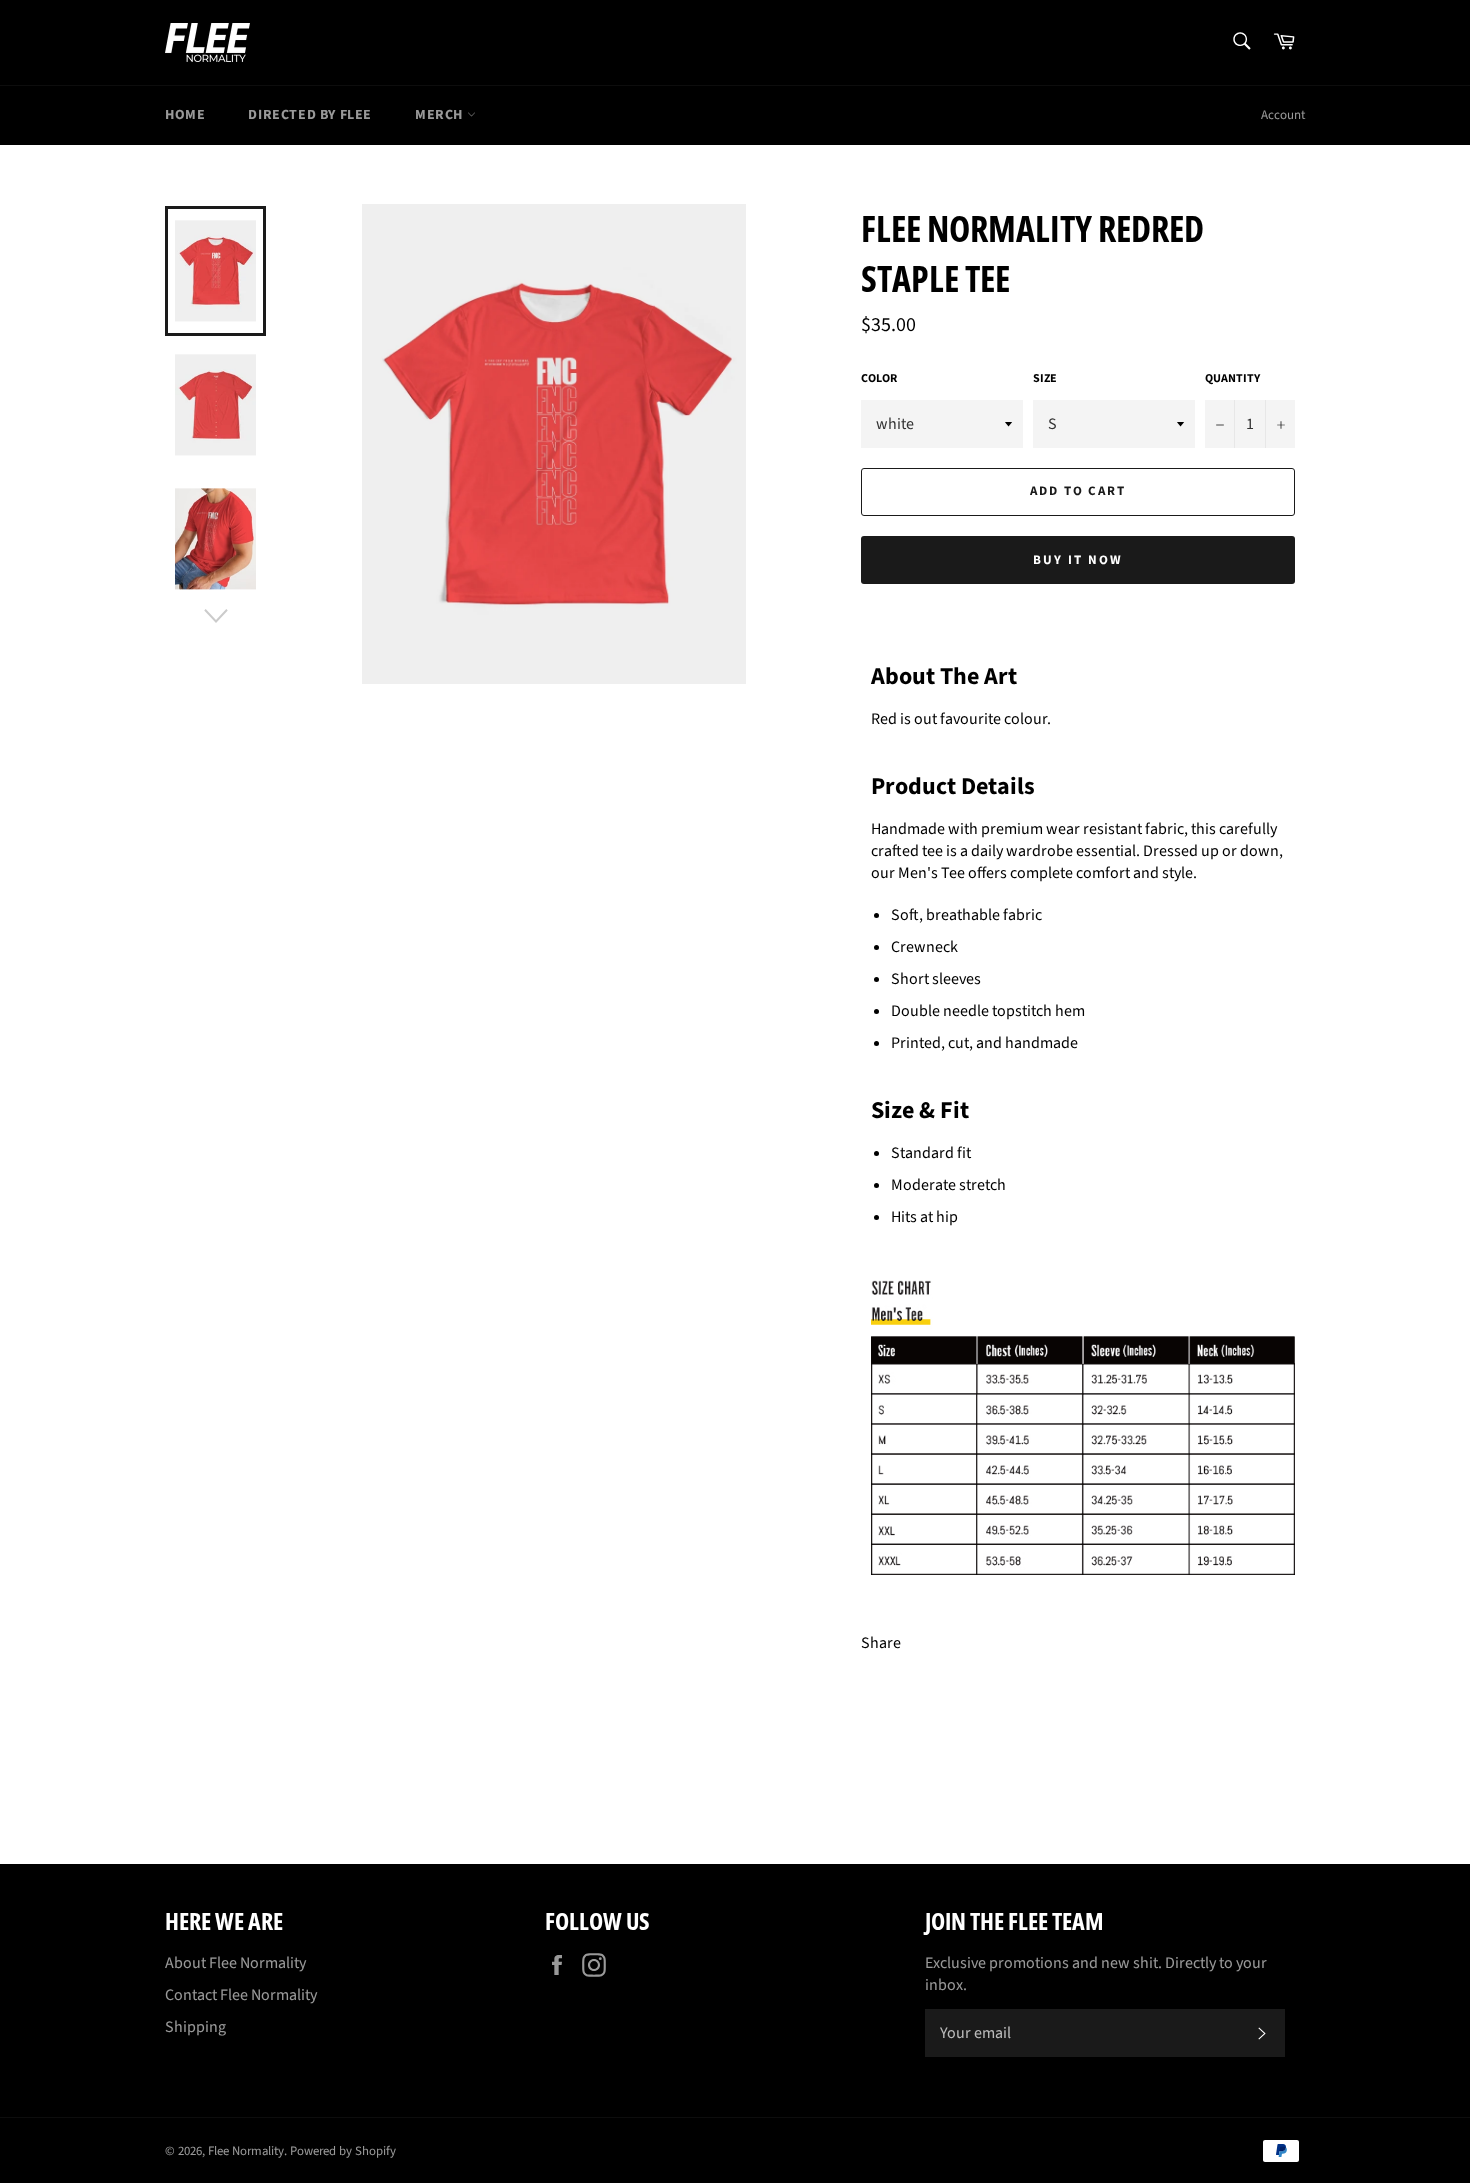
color (879, 379)
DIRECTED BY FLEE (310, 115)
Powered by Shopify (343, 2151)
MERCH (441, 115)
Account (1283, 115)
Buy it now (1078, 560)
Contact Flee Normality (241, 1995)
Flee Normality (246, 2151)
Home (185, 115)
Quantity (1232, 379)
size (1045, 379)
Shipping (195, 2027)
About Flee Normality (235, 1963)
